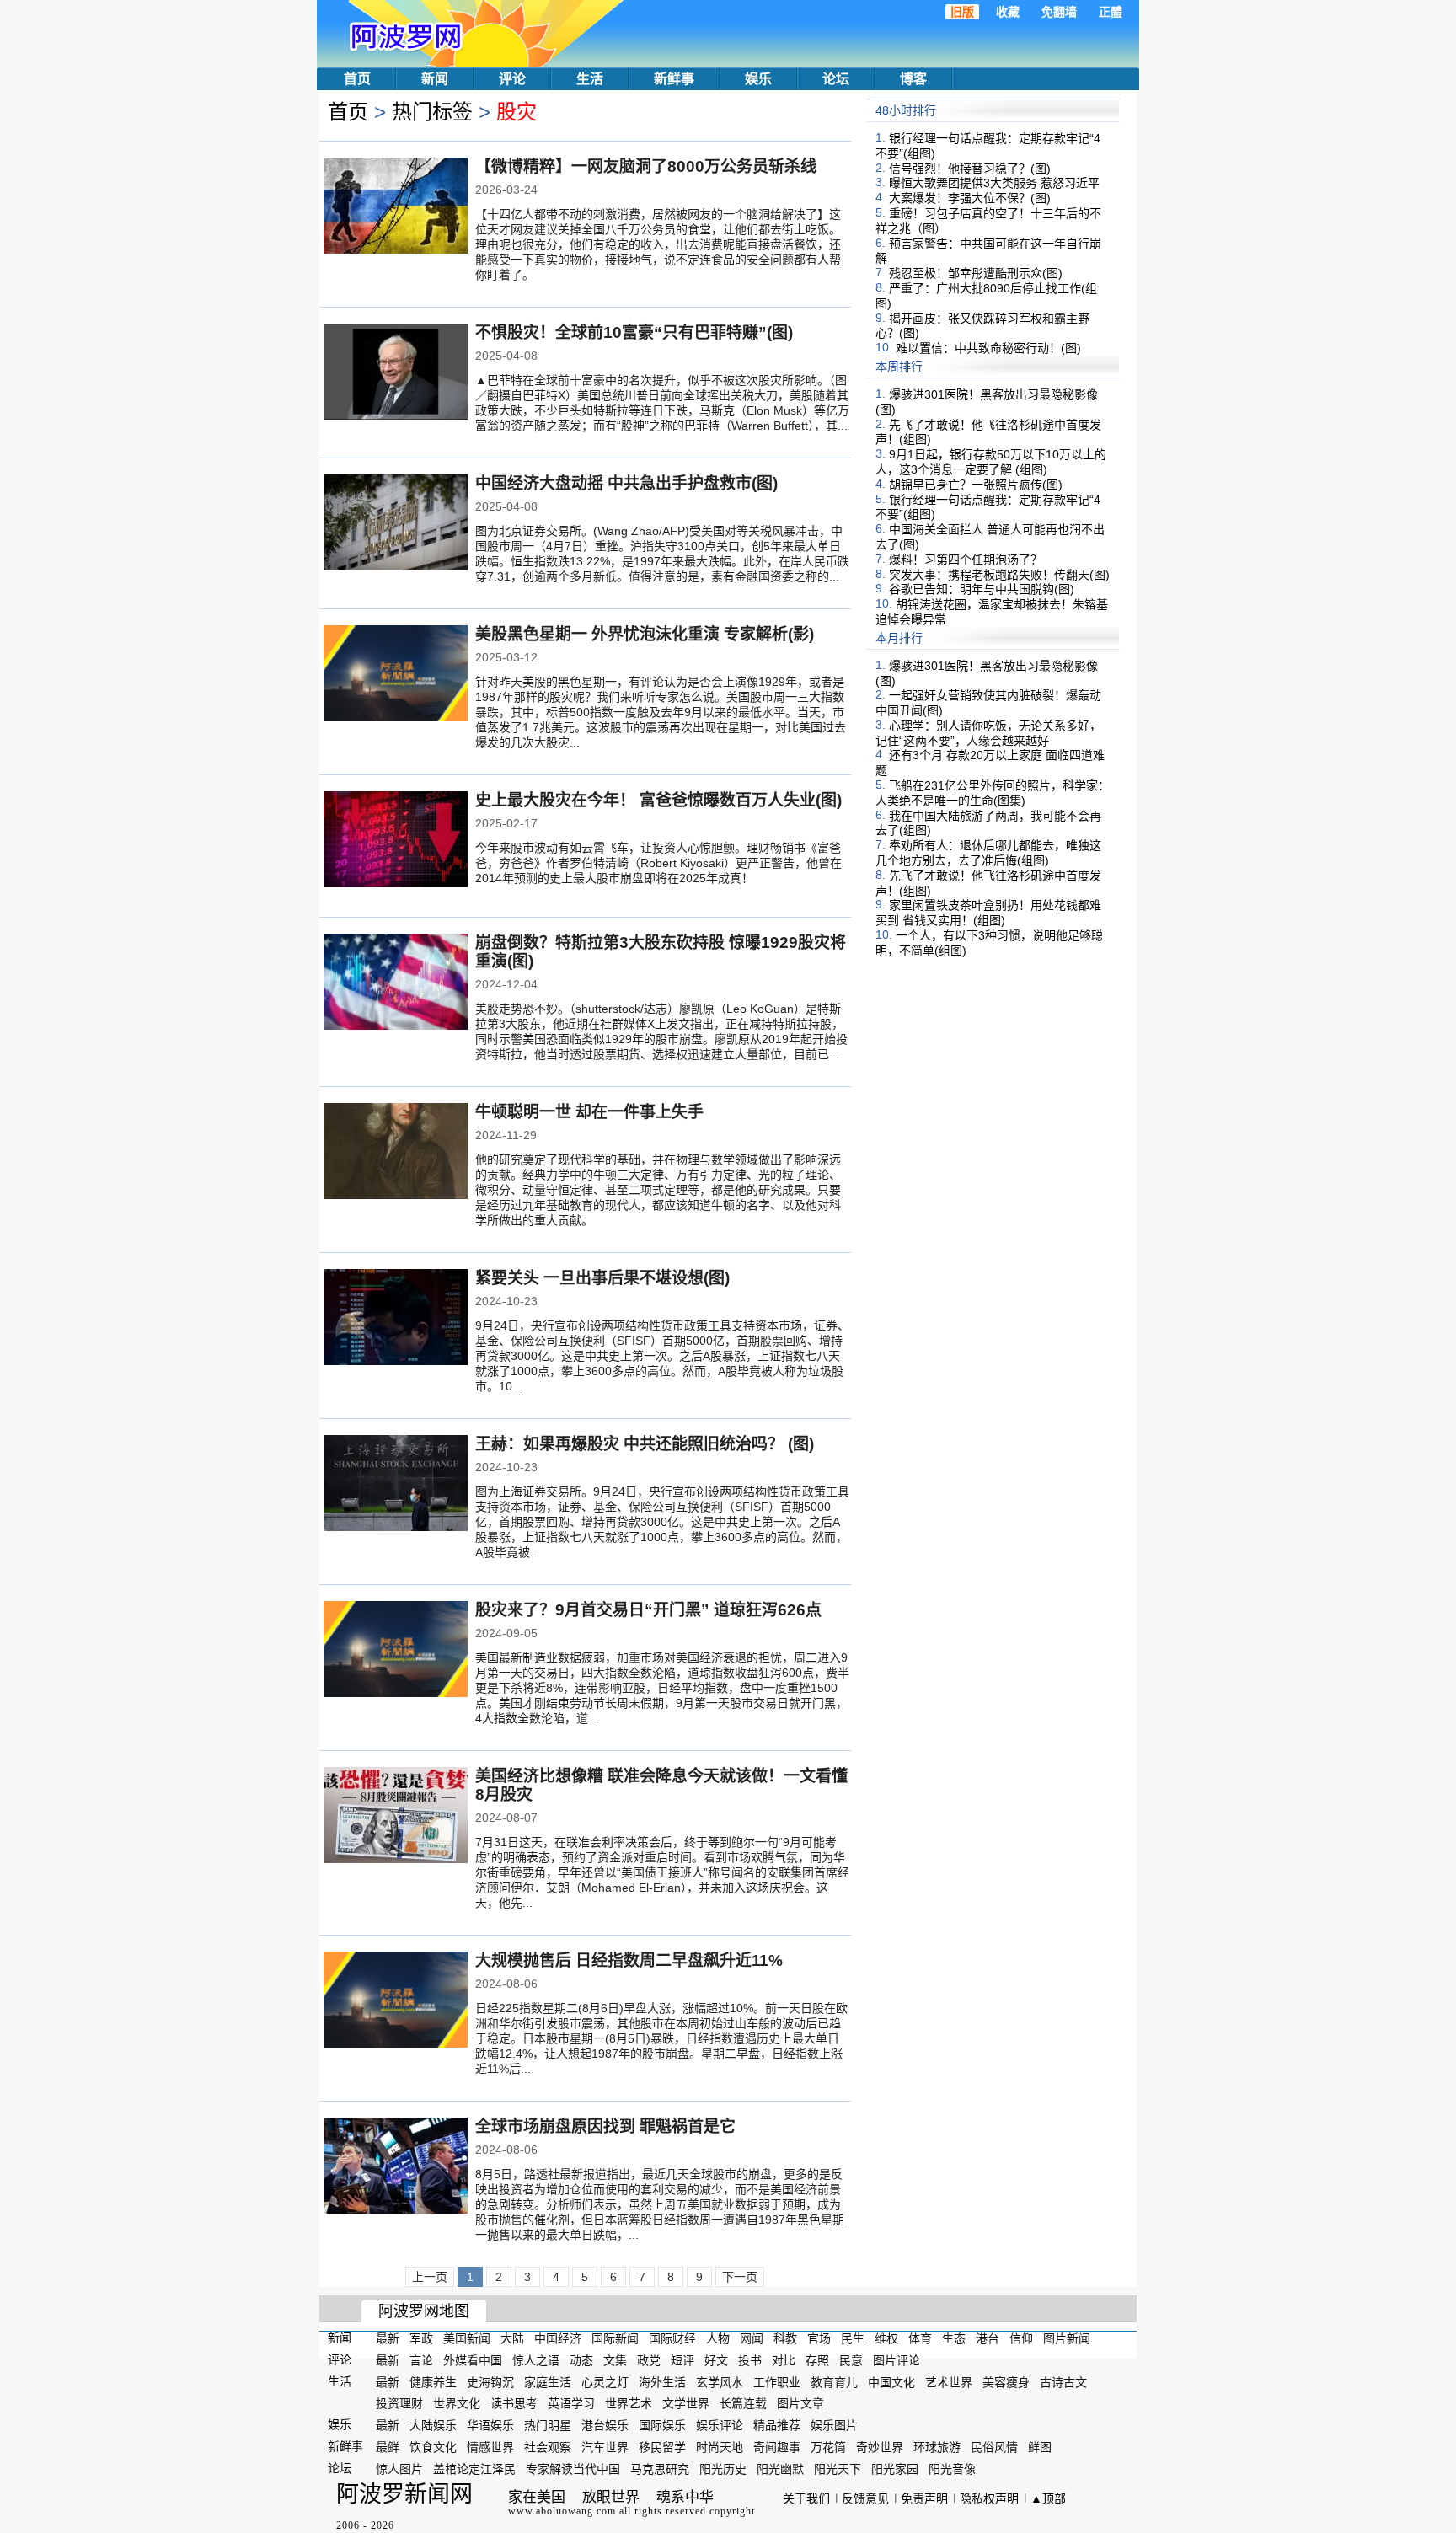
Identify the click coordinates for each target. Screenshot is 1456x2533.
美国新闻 (467, 2338)
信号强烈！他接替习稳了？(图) (970, 168)
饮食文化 (433, 2447)
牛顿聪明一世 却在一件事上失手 (589, 1112)
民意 (851, 2360)
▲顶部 (1048, 2498)
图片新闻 (1067, 2338)
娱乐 (758, 79)
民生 (853, 2338)
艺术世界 (949, 2381)
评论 (512, 79)
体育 (920, 2338)
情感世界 (490, 2447)
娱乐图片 (834, 2425)
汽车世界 (605, 2447)
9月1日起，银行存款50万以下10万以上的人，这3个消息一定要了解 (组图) (991, 462)
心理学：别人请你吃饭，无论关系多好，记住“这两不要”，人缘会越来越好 (988, 733)
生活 (590, 79)
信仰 (1021, 2338)
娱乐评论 (720, 2425)
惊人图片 (399, 2469)
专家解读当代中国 (573, 2469)
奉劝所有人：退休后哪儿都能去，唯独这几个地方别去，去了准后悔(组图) (988, 853)
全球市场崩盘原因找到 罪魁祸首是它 (605, 2126)
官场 (819, 2338)
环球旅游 (937, 2447)
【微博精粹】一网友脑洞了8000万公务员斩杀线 (646, 166)
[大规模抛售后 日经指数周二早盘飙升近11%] (396, 2001)
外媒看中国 (473, 2360)
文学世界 (686, 2403)
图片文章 (800, 2403)
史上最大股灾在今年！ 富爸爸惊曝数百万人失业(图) (658, 800)
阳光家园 (895, 2469)
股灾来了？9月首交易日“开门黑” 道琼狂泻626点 (648, 1610)
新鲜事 (674, 79)
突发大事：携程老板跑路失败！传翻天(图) (999, 574)
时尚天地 (720, 2447)
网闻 (752, 2338)
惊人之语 (536, 2360)
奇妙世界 (880, 2447)
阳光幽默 (780, 2469)
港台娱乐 (605, 2425)
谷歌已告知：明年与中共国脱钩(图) (982, 589)
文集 (615, 2360)
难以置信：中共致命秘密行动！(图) (988, 348)
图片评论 (897, 2360)
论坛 (836, 79)
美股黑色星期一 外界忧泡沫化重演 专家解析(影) (645, 634)
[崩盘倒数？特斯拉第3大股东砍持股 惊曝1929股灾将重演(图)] (396, 983)
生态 (954, 2338)
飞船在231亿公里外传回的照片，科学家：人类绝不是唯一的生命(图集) (993, 793)
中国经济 (558, 2338)
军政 (421, 2338)
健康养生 (433, 2381)
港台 (988, 2338)
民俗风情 (994, 2447)
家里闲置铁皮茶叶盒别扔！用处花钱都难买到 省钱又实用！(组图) (988, 913)
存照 (817, 2360)
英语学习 (571, 2403)
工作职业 (777, 2381)
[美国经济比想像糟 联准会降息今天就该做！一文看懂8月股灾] (396, 1817)
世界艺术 (629, 2403)
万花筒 (828, 2447)
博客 (913, 79)
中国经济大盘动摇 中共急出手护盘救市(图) (626, 483)
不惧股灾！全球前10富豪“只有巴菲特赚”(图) (634, 332)
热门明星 (548, 2425)
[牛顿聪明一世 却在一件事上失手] (396, 1153)
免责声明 (924, 2498)
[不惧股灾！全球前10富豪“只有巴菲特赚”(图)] (396, 373)
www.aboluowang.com (562, 2511)
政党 (649, 2360)
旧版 (962, 12)
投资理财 (399, 2403)
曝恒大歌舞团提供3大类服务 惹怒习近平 (994, 183)
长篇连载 (743, 2403)
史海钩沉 (490, 2381)
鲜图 (1040, 2447)
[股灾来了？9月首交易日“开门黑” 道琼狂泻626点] (396, 1651)
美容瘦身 (1006, 2381)
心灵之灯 (605, 2381)
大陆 (512, 2338)
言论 (421, 2360)
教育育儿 (834, 2381)
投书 (750, 2360)
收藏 (1008, 12)
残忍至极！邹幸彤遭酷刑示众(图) (976, 273)
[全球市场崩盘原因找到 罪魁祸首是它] (396, 2167)
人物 (718, 2338)
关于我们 (806, 2498)
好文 (716, 2360)
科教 (785, 2338)
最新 (388, 2338)
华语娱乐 (490, 2425)
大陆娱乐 (433, 2425)
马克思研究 (660, 2469)
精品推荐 (777, 2425)
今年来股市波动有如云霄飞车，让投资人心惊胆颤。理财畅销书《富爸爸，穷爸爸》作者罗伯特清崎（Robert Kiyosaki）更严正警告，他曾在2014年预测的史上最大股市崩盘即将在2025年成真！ (658, 863)
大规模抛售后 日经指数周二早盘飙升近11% (629, 1960)
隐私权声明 (989, 2498)
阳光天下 (838, 2469)
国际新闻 (615, 2338)
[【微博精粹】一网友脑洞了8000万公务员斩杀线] (396, 207)
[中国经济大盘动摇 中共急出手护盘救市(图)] (396, 524)
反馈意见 (865, 2498)
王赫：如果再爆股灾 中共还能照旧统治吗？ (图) (645, 1444)
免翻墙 (1059, 12)
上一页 (430, 2277)
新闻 (435, 79)
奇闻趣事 (777, 2447)
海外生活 (662, 2381)
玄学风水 (720, 2381)
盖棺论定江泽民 (474, 2469)
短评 (682, 2360)
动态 (581, 2360)
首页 (357, 79)
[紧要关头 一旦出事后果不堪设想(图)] (396, 1319)
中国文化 (891, 2381)
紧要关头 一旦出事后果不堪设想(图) (602, 1278)
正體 (1111, 12)
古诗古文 (1063, 2381)
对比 (784, 2360)
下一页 (740, 2277)
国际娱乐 (662, 2425)
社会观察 (548, 2447)
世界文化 (457, 2403)
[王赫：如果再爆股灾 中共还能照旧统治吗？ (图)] (396, 1485)
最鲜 (388, 2447)
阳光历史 (723, 2469)
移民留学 (662, 2447)
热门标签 (432, 112)
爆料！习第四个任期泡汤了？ (966, 560)
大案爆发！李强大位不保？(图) (970, 198)
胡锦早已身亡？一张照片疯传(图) (976, 485)
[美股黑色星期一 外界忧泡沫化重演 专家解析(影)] (396, 675)
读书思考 (514, 2403)
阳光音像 (952, 2469)
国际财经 (672, 2338)
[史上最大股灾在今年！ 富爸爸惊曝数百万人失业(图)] (396, 841)
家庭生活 (548, 2381)
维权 (886, 2338)
